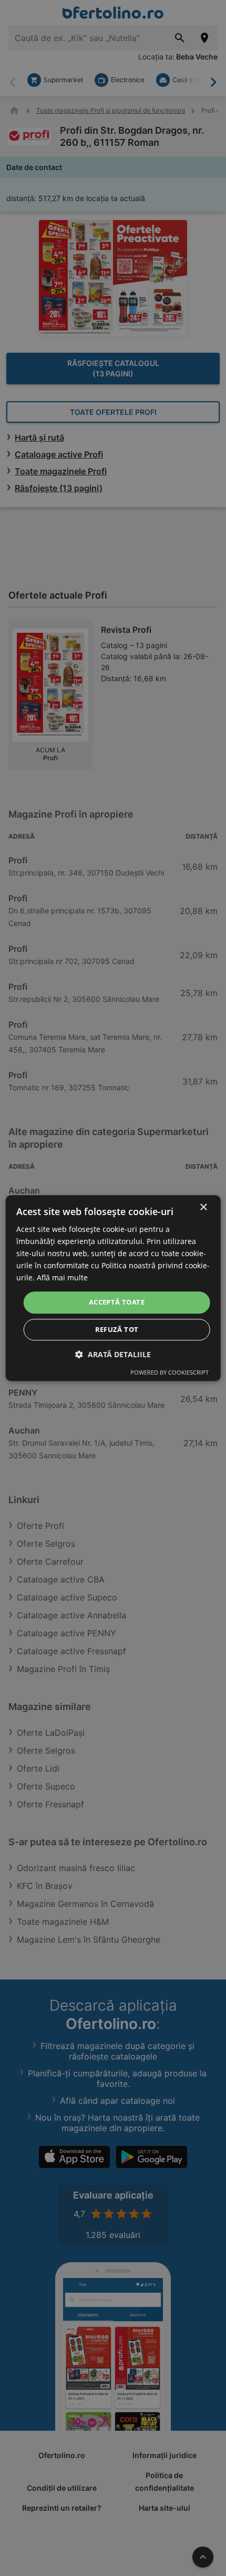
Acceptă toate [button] (117, 1302)
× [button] (203, 1207)
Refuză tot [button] (117, 1329)
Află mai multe (62, 1278)
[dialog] (113, 1288)
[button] (113, 1354)
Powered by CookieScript (169, 1372)
